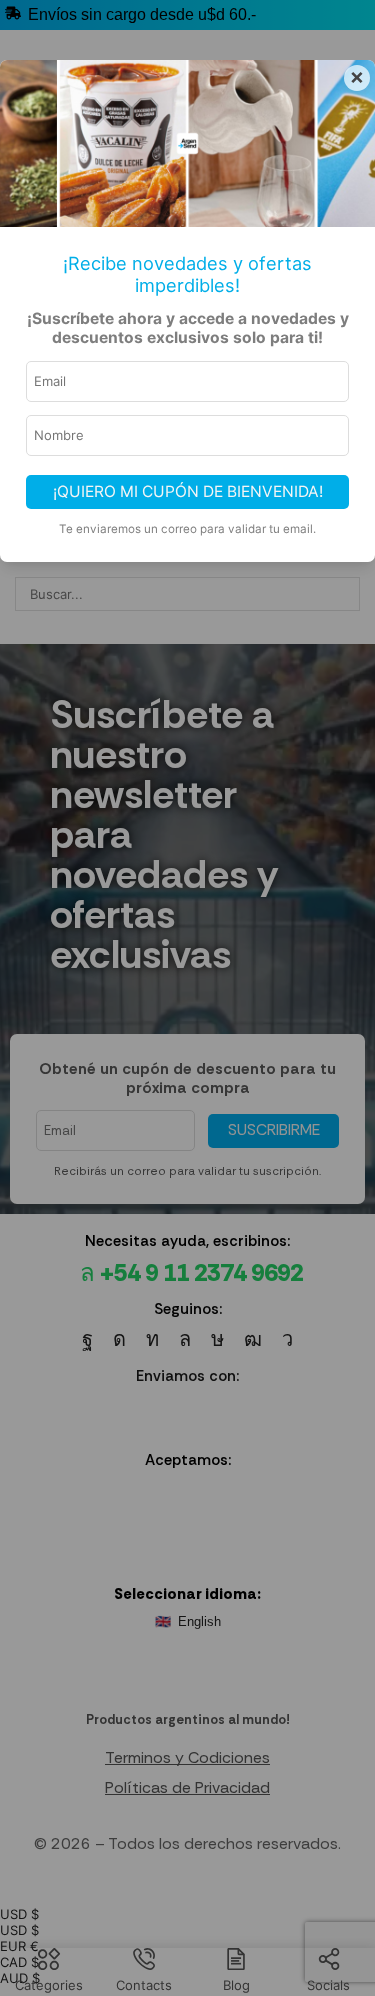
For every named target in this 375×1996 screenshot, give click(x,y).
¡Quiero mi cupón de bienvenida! (188, 491)
